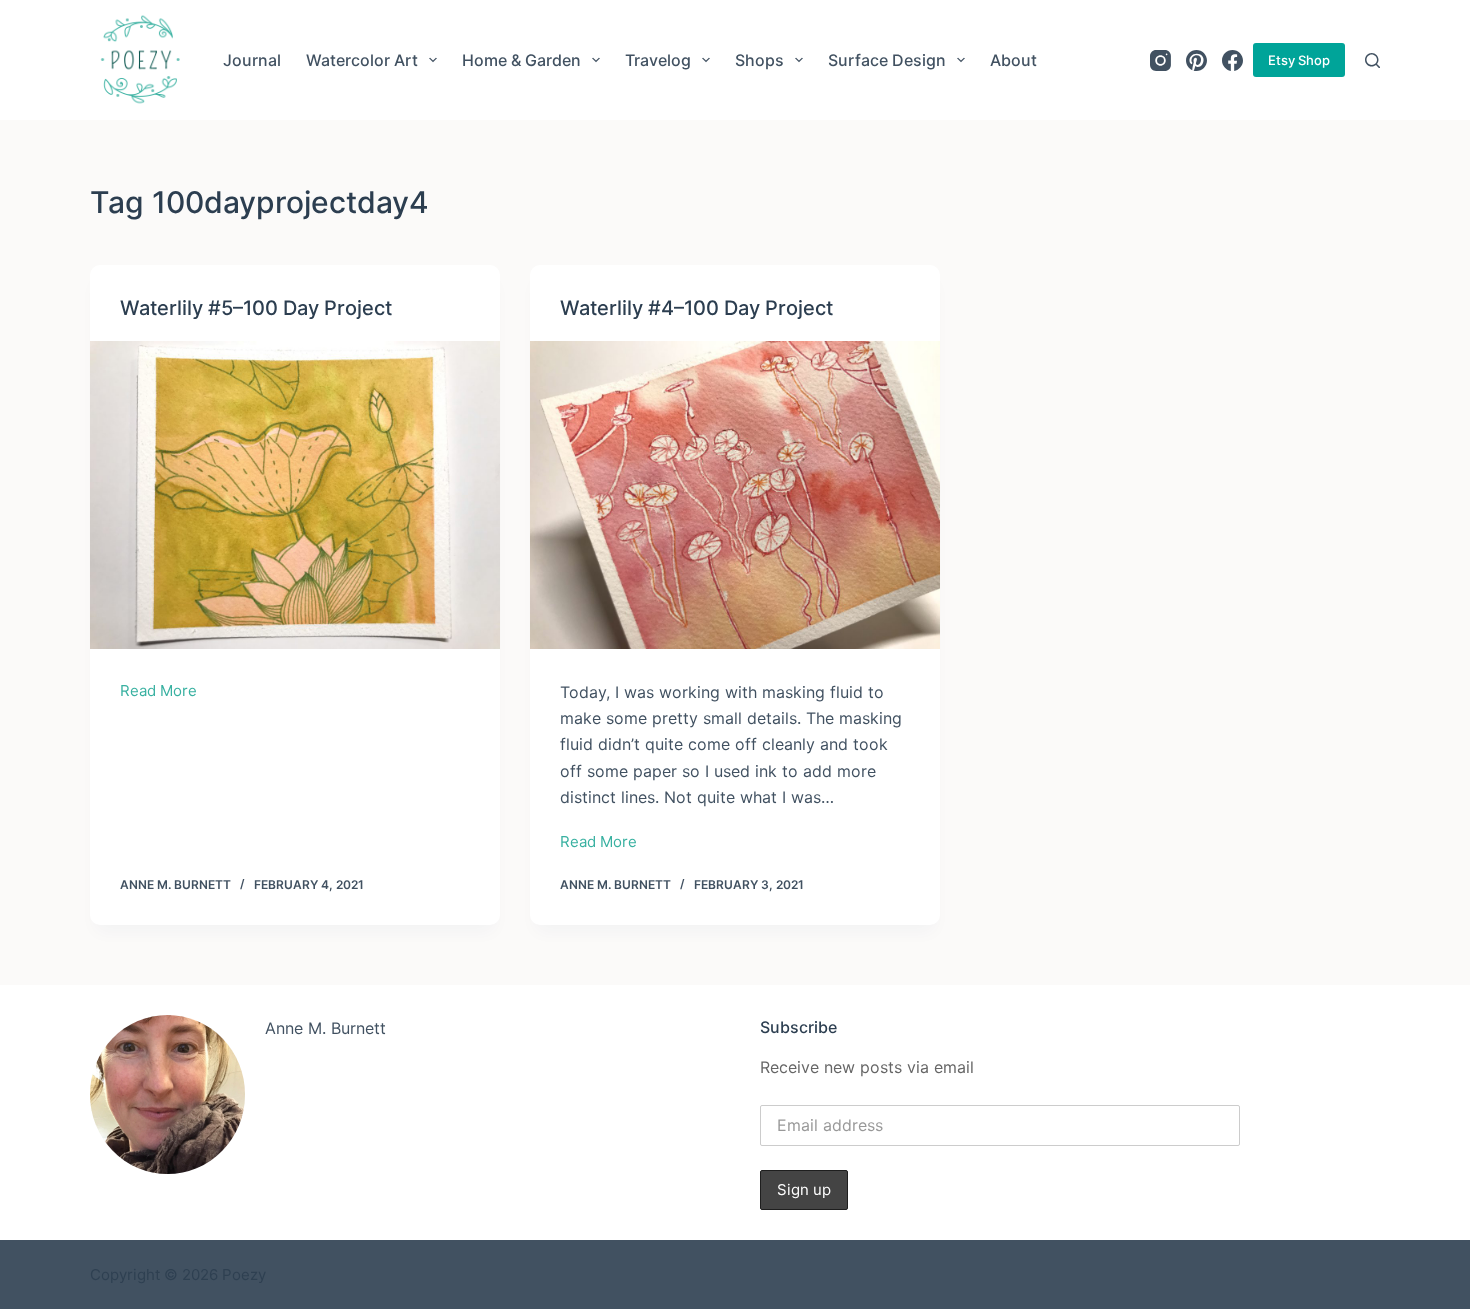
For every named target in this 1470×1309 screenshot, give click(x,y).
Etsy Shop (1299, 60)
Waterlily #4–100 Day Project (696, 308)
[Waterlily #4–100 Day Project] (735, 495)
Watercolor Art (362, 60)
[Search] (1372, 60)
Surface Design (887, 60)
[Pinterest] (1196, 60)
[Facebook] (1232, 60)
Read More (158, 692)
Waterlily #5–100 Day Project (256, 308)
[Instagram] (1160, 60)
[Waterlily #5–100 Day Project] (295, 495)
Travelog (658, 60)
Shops (759, 60)
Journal (252, 60)
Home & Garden (521, 60)
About (1013, 60)
